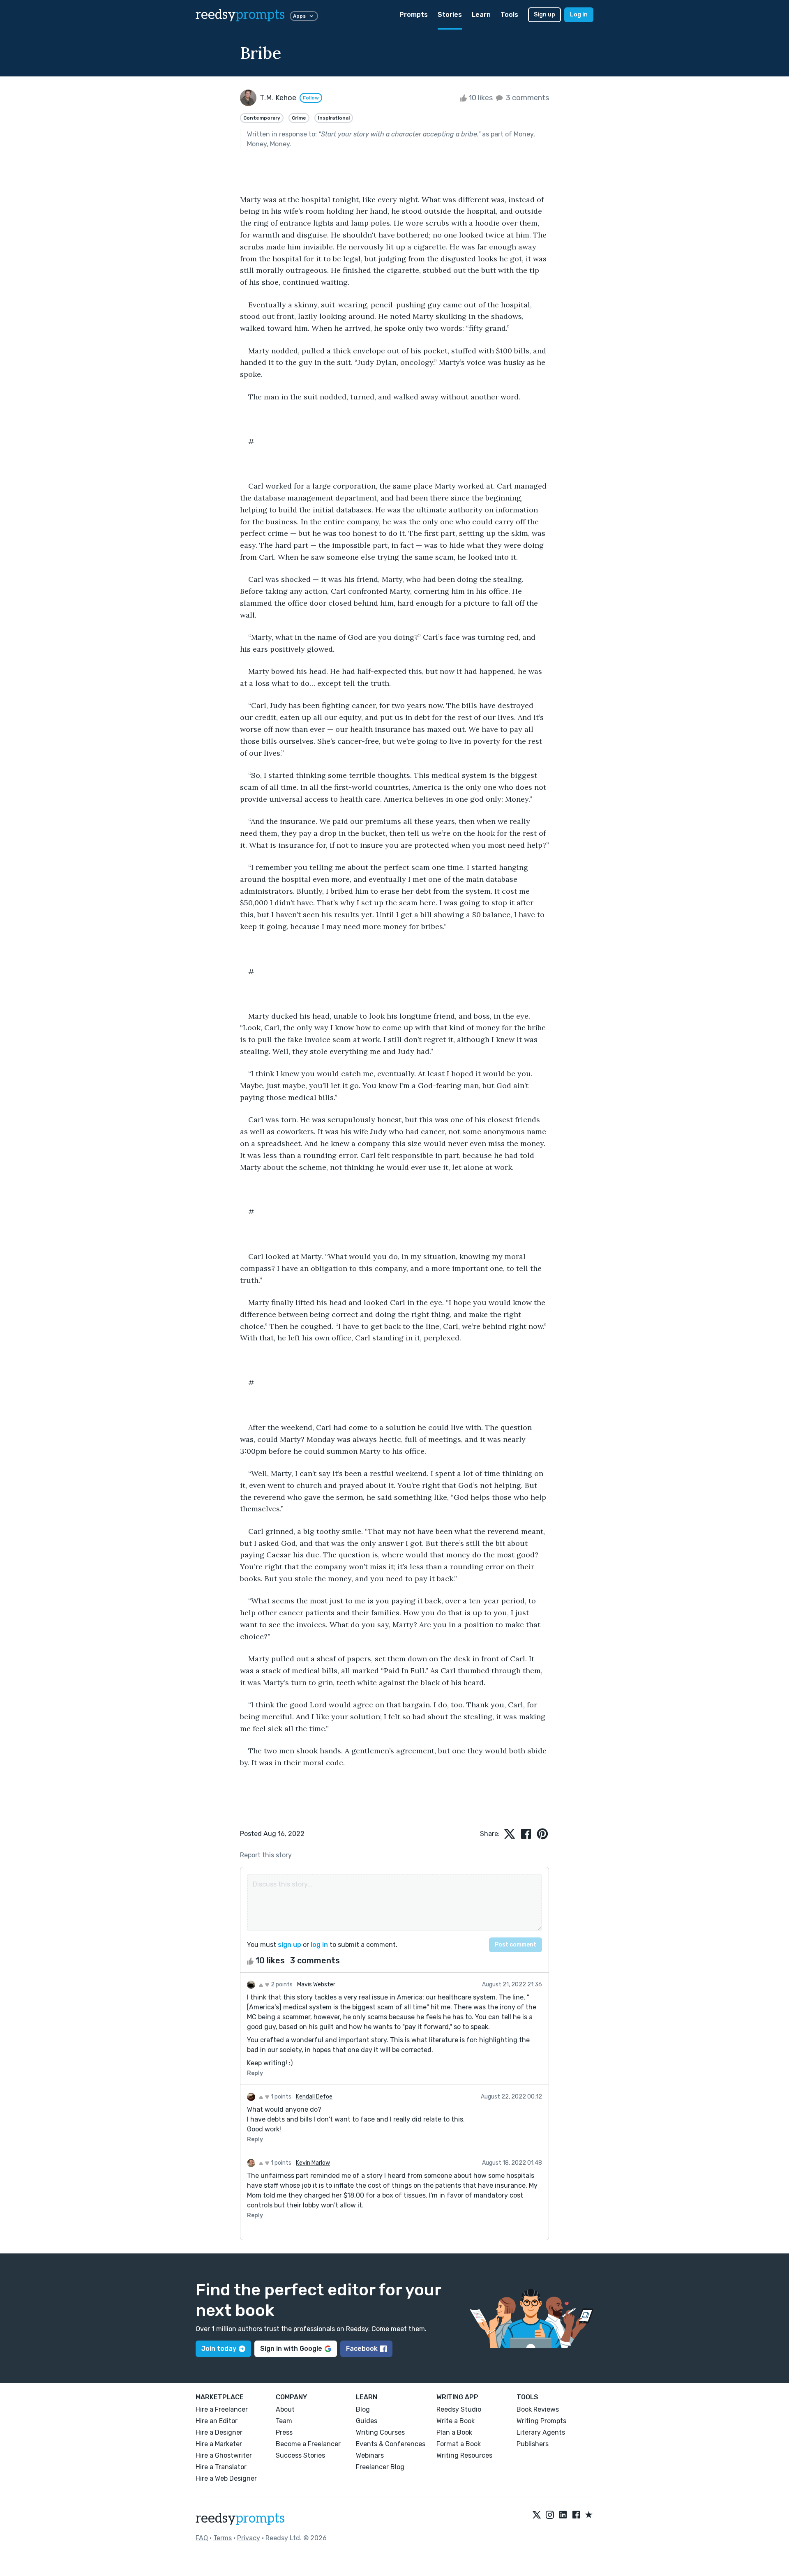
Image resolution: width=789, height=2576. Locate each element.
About (285, 2409)
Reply (255, 2073)
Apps (299, 16)
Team (284, 2421)
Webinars (370, 2455)
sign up (290, 1945)
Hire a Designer (219, 2432)
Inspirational (334, 118)
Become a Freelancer (308, 2444)
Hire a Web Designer (226, 2478)
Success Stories (300, 2455)
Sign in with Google (291, 2349)
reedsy (240, 15)
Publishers (533, 2444)
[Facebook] (576, 2515)
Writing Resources (464, 2455)
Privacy (249, 2538)
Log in (579, 15)
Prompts (414, 15)
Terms (223, 2538)
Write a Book (456, 2421)
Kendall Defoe (314, 2097)
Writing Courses (380, 2432)
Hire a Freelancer (222, 2409)
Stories (450, 15)
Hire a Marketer (219, 2444)
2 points (281, 1984)
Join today (219, 2349)
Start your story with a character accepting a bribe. (399, 134)
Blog (363, 2409)
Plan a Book (454, 2432)
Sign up (544, 15)
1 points (280, 2097)
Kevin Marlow (313, 2163)
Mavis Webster (316, 1984)
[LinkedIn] (563, 2515)
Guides (367, 2421)
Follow (311, 98)
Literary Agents (541, 2432)
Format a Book (459, 2444)
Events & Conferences (391, 2444)
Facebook (362, 2349)
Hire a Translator (221, 2467)
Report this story (266, 1855)
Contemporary (262, 118)
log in (319, 1945)
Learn (481, 15)
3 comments (527, 98)
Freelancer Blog (380, 2467)
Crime (299, 118)
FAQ (202, 2538)
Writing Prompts (541, 2421)
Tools (509, 15)
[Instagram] (550, 2515)
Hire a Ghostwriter (224, 2455)
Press (284, 2432)
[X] (537, 2515)
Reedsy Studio (459, 2409)
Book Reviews (538, 2409)
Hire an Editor (217, 2421)
